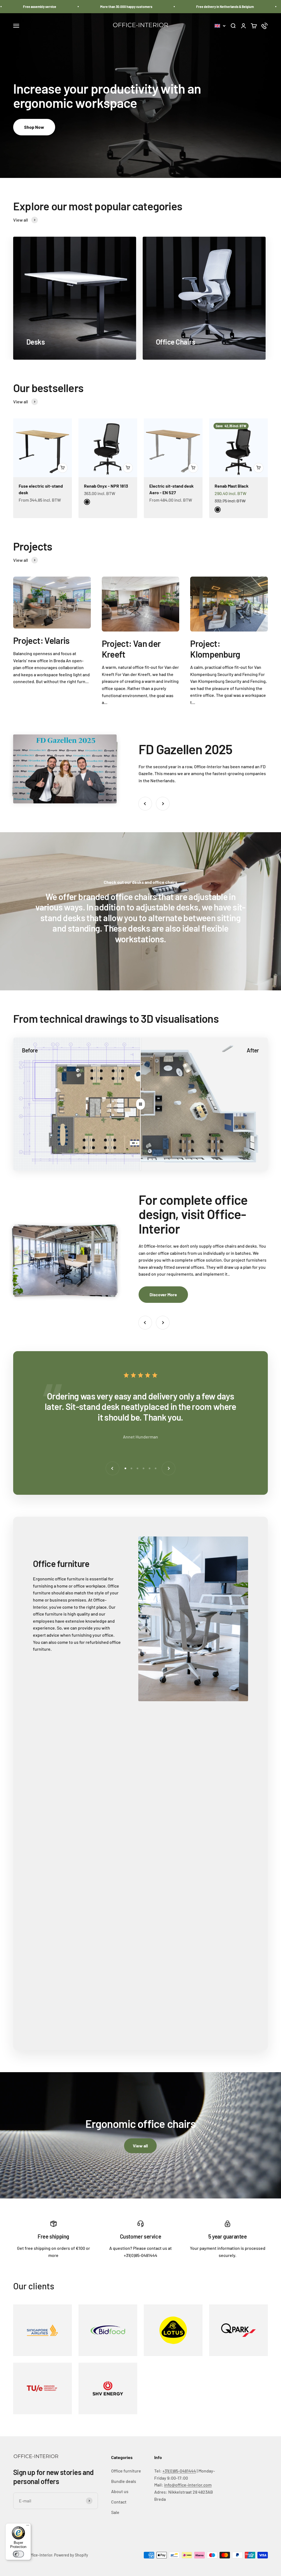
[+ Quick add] (63, 468)
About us (120, 2491)
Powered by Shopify (71, 2555)
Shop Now (34, 127)
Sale (115, 2512)
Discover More (163, 1294)
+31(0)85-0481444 (179, 2471)
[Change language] (220, 26)
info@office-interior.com (188, 2485)
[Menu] (28, 2527)
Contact (119, 2502)
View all (140, 2146)
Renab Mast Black (232, 486)
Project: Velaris (41, 640)
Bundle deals (124, 2481)
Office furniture (126, 2471)
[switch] (18, 2554)
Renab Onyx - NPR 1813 (106, 486)
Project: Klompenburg (215, 649)
